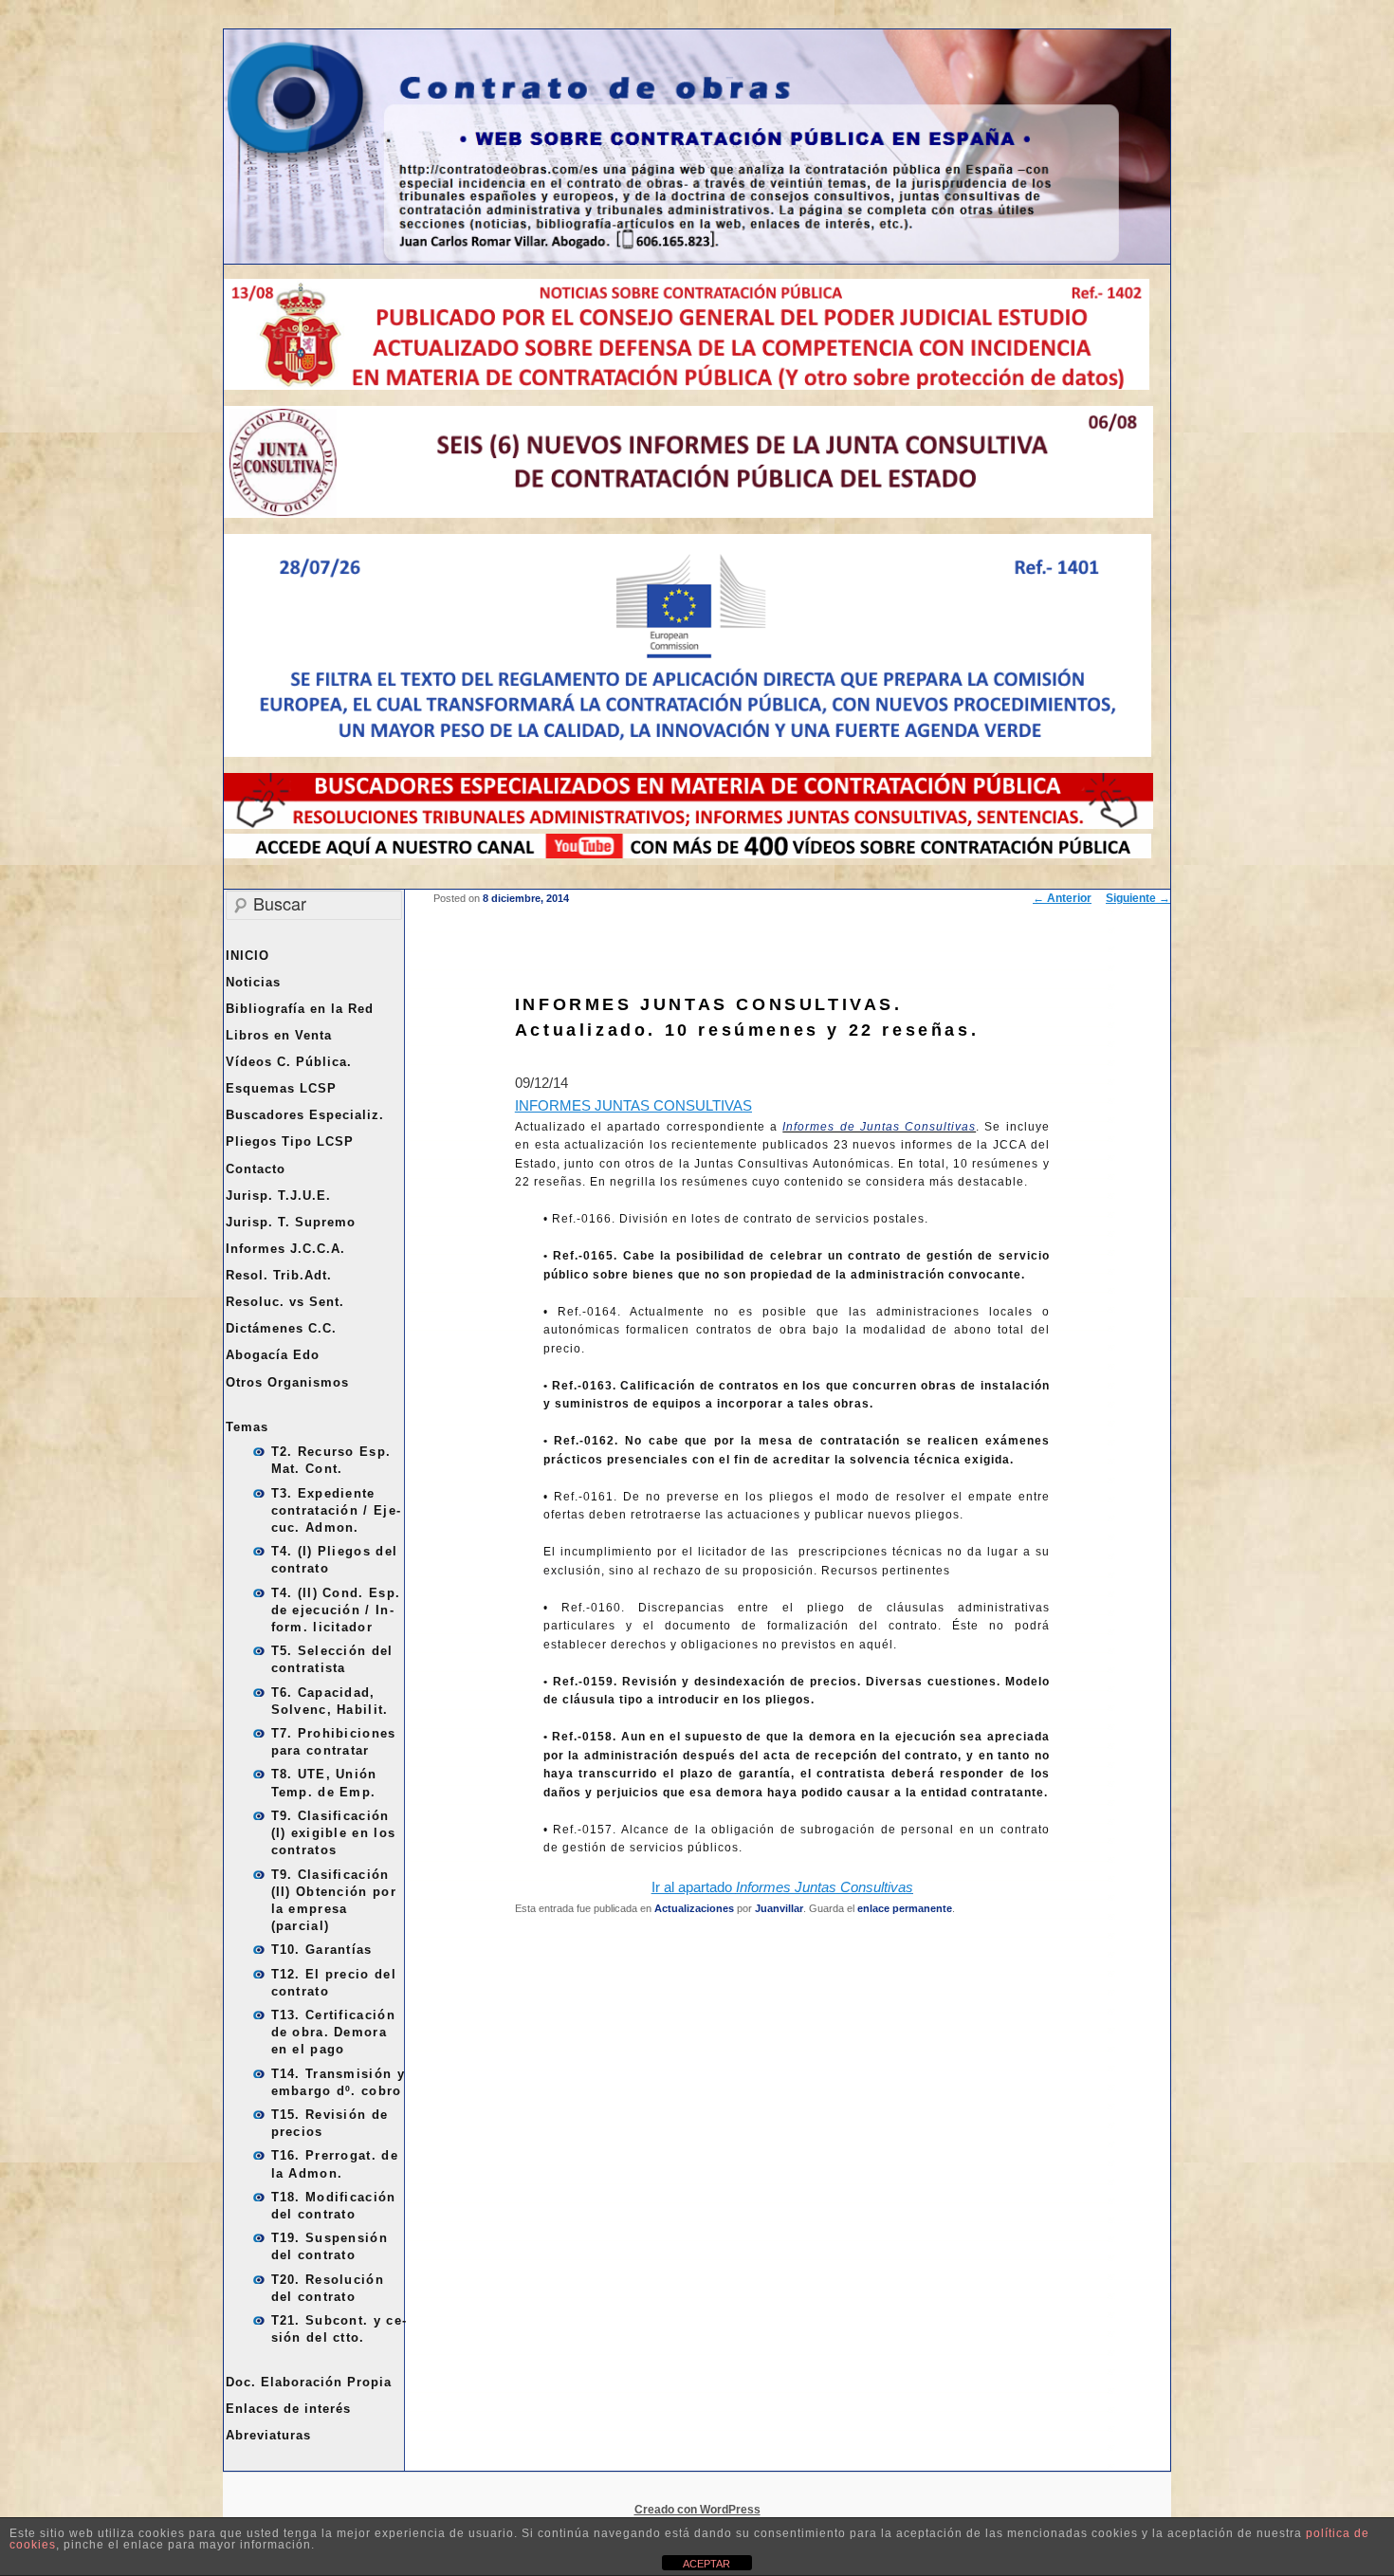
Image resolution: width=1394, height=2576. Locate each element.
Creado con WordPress (697, 2510)
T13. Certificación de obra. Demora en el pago (333, 2032)
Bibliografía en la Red (300, 1009)
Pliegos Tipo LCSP (290, 1141)
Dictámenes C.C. (281, 1328)
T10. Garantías (322, 1950)
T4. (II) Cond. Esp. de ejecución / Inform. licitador (336, 1610)
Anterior (1062, 898)
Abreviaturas (268, 2435)
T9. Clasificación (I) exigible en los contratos (334, 1833)
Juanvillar (779, 1908)
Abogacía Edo (273, 1355)
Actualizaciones (694, 1908)
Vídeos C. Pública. (289, 1062)
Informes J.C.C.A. (285, 1249)
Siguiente (1138, 898)
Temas (247, 1427)
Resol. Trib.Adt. (279, 1275)
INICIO (248, 956)
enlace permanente (905, 1908)
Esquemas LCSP (281, 1088)
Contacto (256, 1169)
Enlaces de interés (288, 2409)
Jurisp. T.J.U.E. (278, 1196)
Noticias (253, 982)
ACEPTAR (706, 2564)
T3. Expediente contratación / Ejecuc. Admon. (336, 1510)
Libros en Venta (279, 1035)
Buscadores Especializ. (305, 1115)
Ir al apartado (782, 1887)
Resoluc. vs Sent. (285, 1302)
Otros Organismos (287, 1382)
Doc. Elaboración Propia (309, 2382)
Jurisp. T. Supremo (291, 1222)
